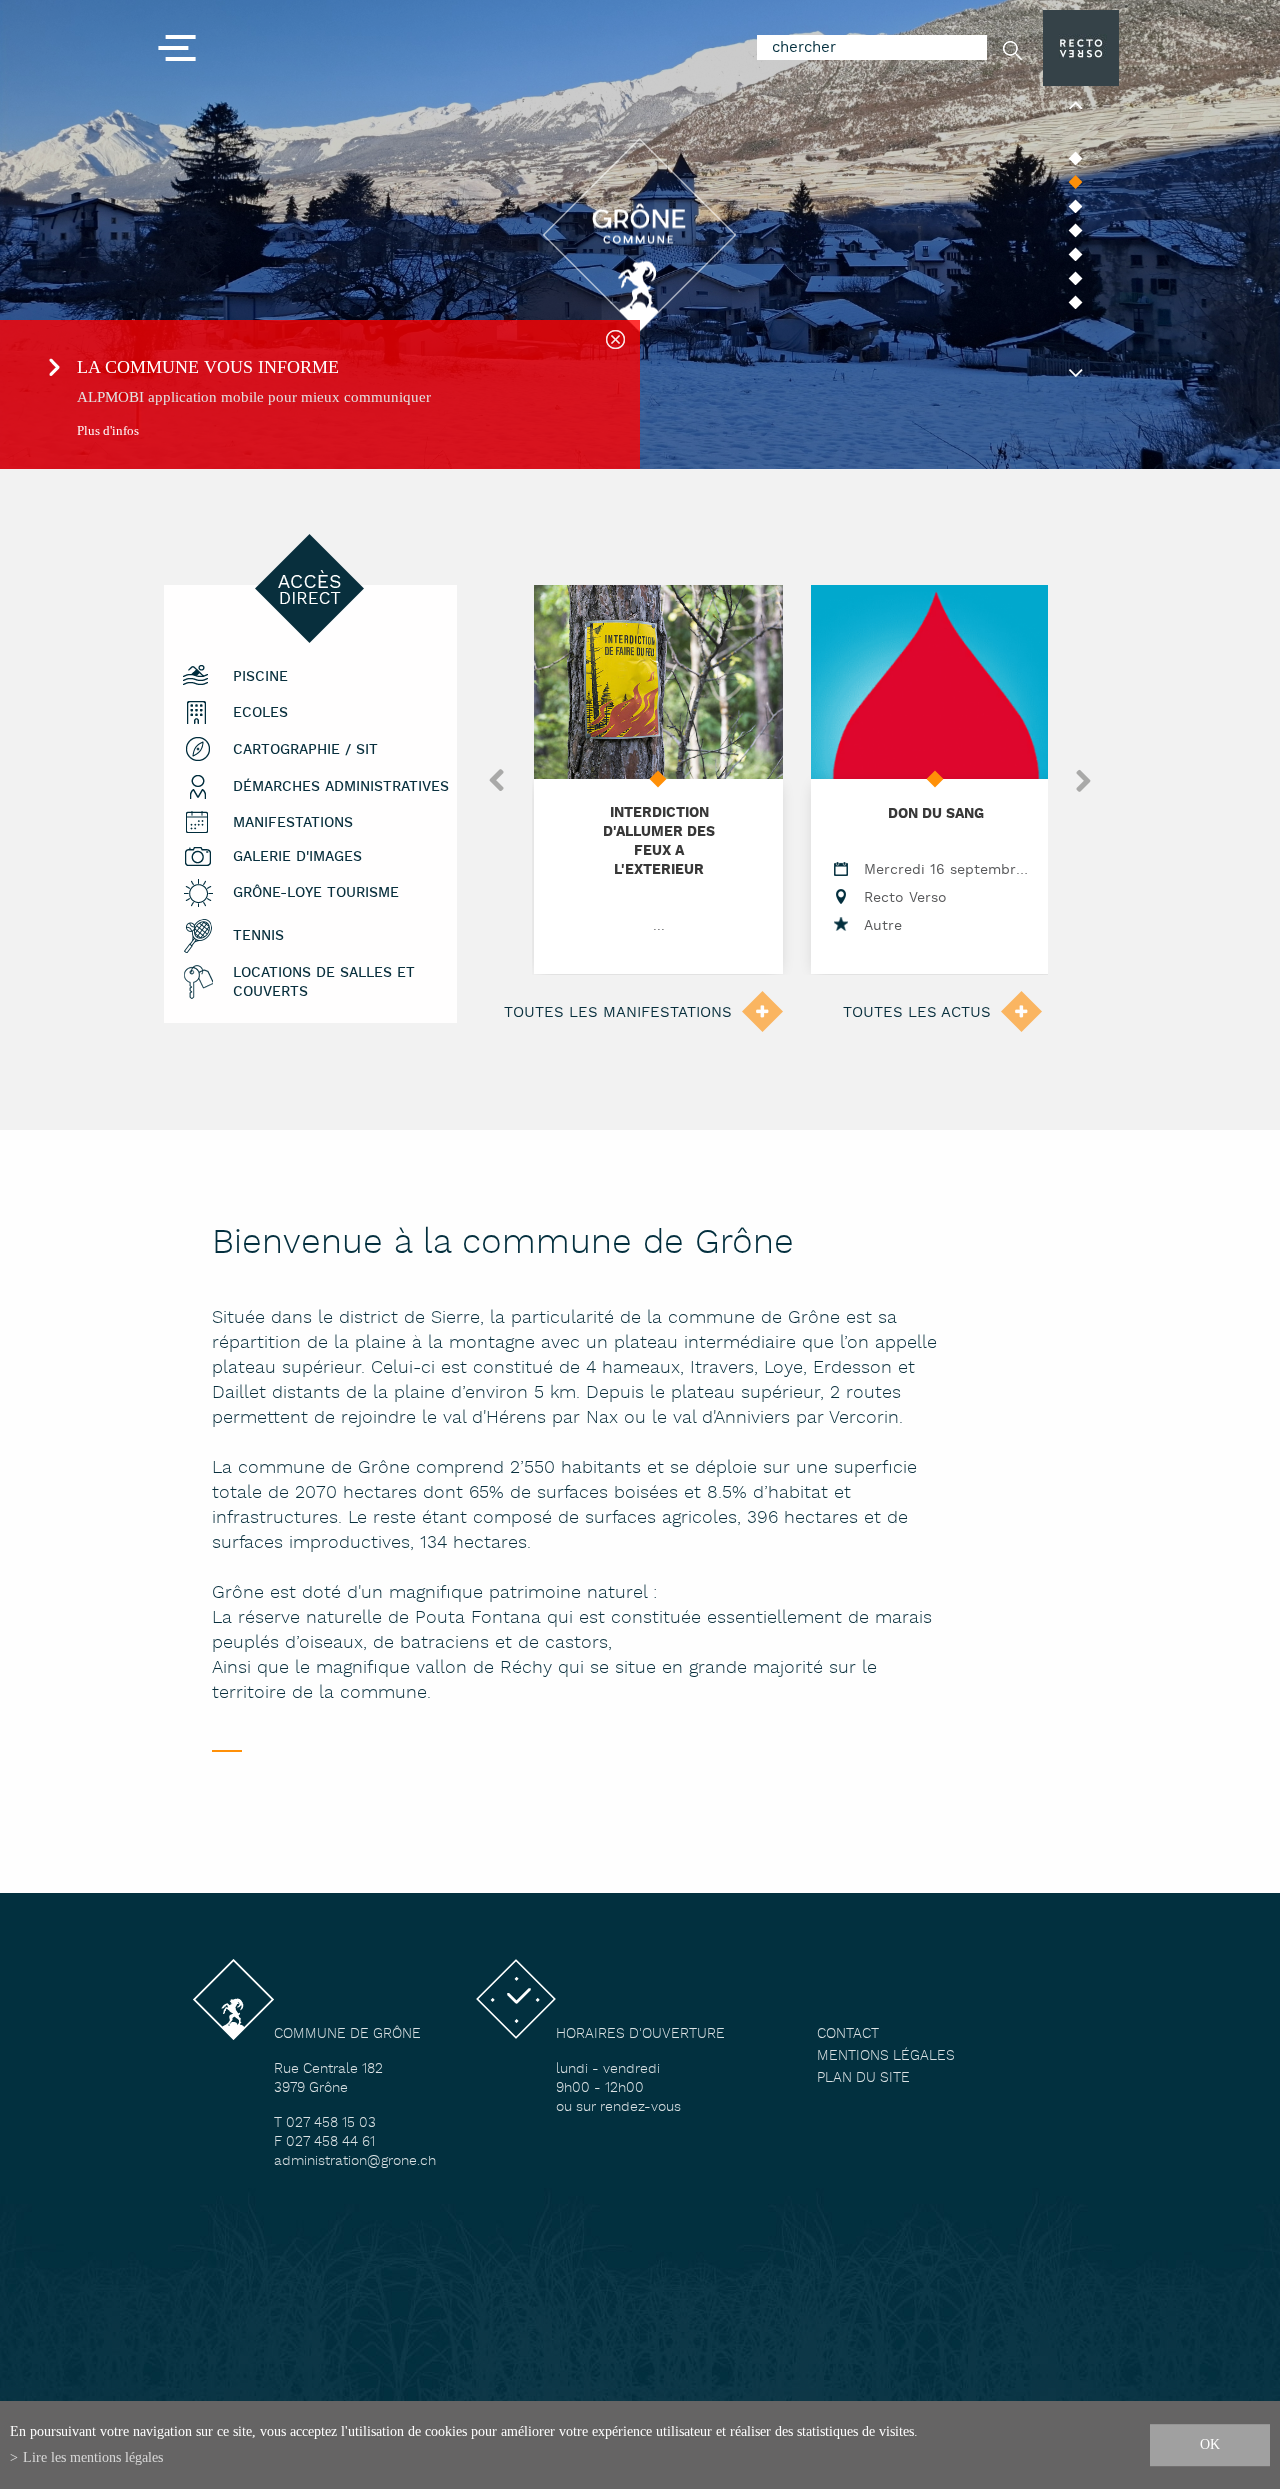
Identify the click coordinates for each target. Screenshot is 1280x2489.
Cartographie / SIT (305, 750)
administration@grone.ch (355, 2161)
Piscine (260, 677)
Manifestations (293, 823)
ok (1210, 2444)
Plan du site (863, 2078)
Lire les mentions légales (93, 2457)
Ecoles (260, 713)
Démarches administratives (341, 787)
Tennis (258, 936)
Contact (848, 2034)
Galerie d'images (297, 857)
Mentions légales (886, 2056)
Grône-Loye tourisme (316, 893)
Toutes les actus (917, 1012)
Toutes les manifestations (618, 1012)
